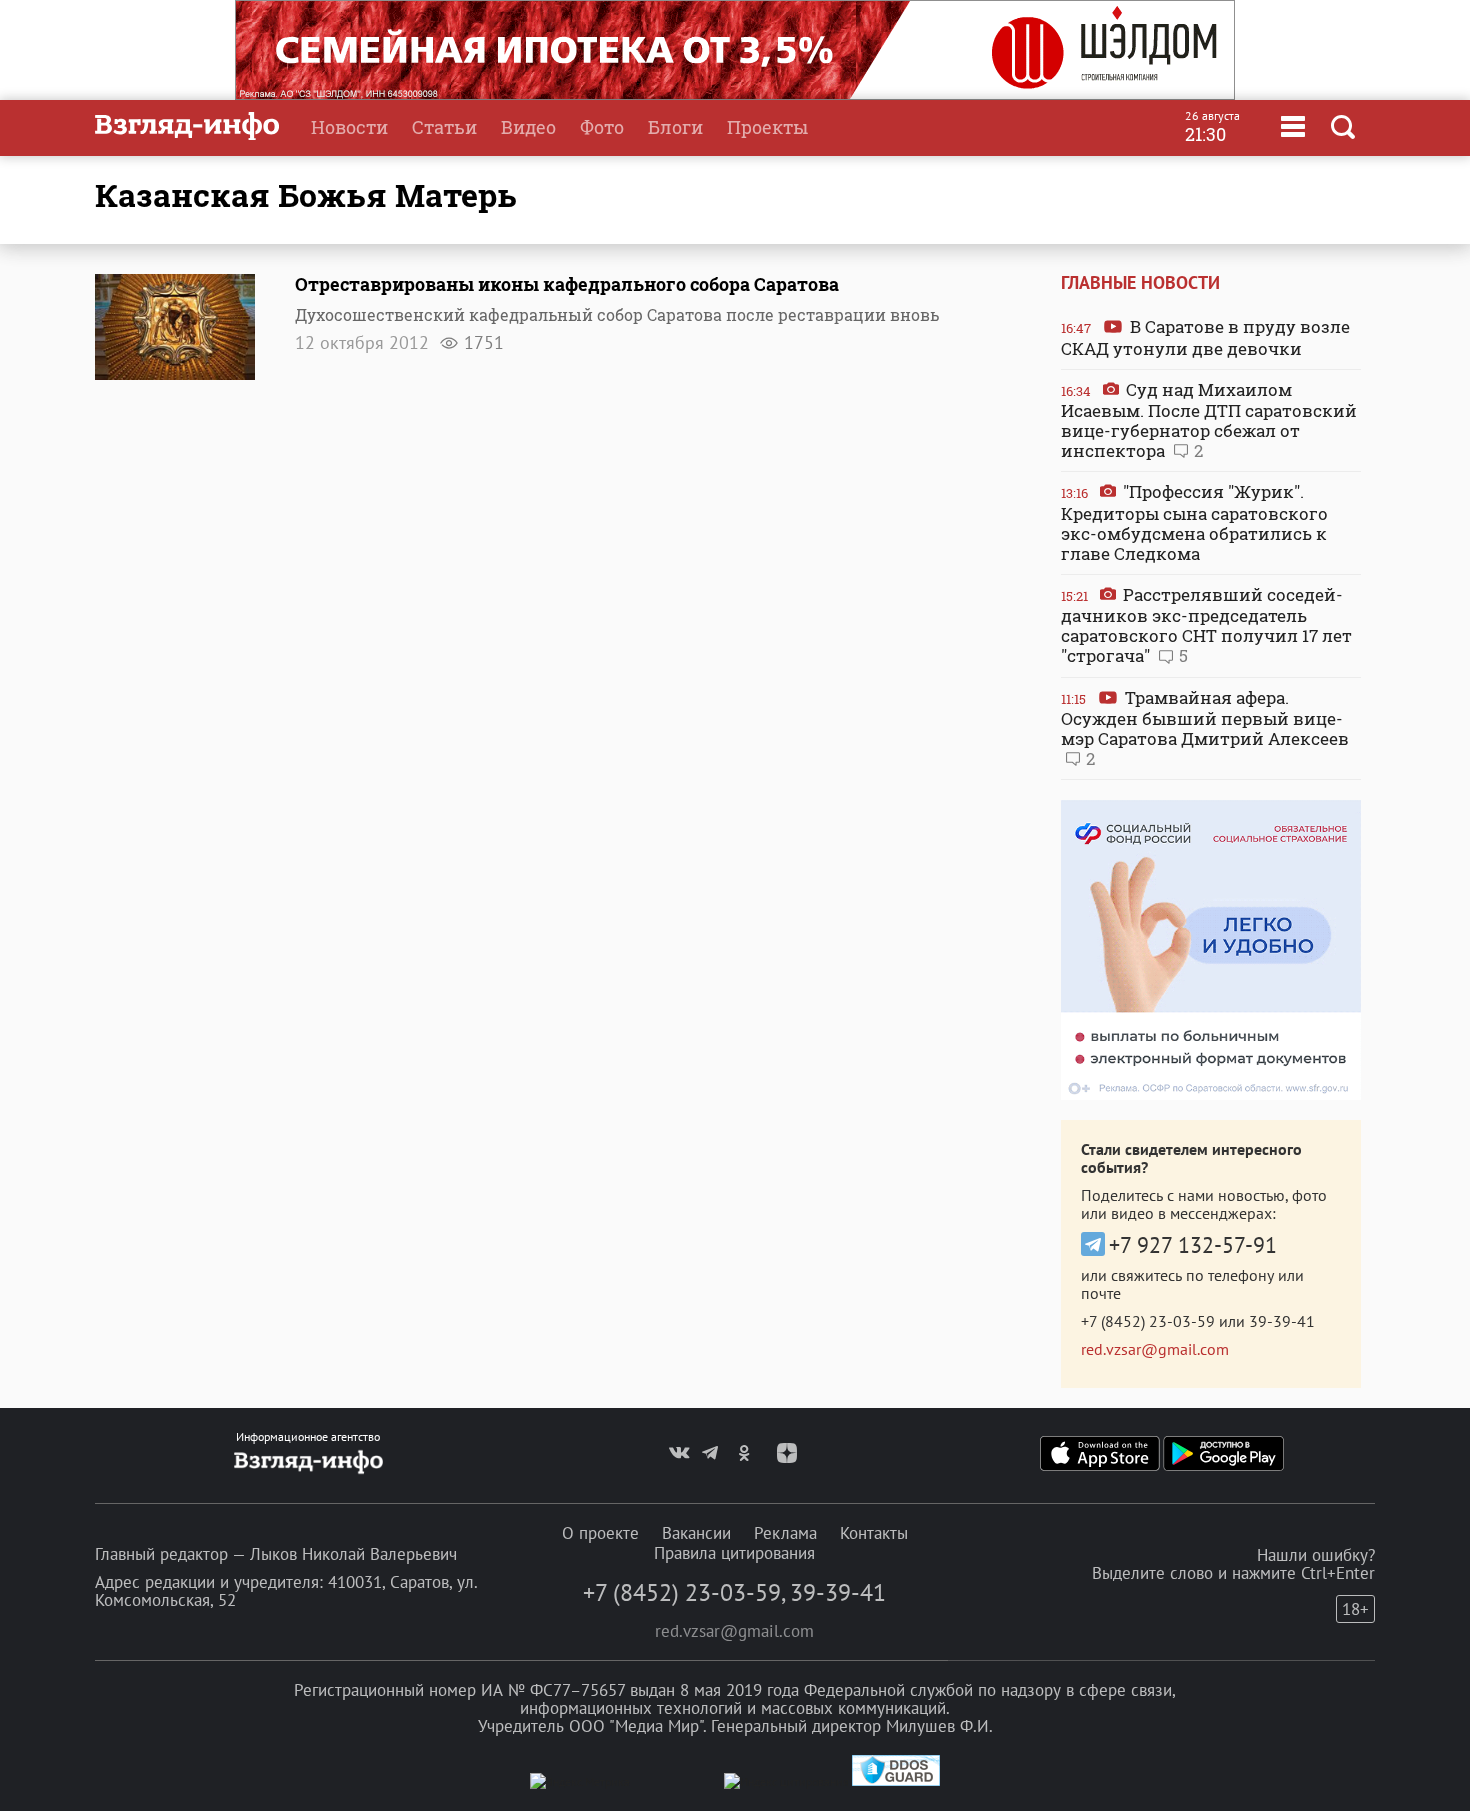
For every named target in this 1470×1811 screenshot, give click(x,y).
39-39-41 (1282, 1321)
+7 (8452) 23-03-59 (1148, 1321)
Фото (602, 127)
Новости (349, 127)
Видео (528, 127)
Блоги (675, 127)
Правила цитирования (734, 1553)
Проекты (767, 127)
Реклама (785, 1533)
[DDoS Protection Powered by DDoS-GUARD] (896, 1781)
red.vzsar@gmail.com (1155, 1349)
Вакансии (696, 1533)
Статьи (444, 127)
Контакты (874, 1533)
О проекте (600, 1533)
